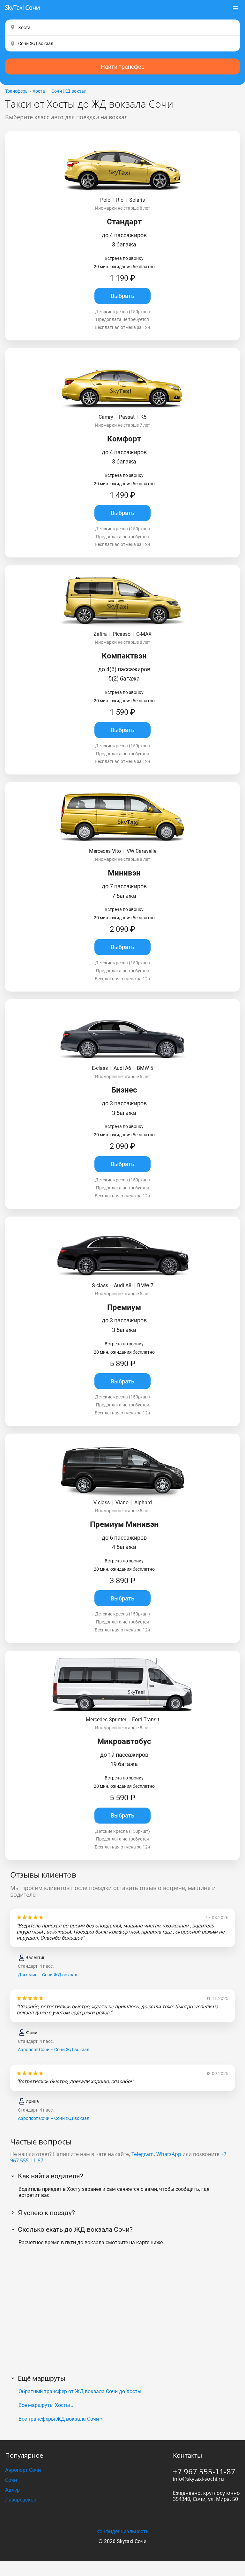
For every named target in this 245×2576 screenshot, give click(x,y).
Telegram (143, 2154)
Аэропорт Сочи (23, 2470)
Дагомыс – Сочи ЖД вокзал (48, 1975)
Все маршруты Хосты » (46, 2405)
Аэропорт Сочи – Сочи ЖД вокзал (54, 2050)
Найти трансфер (123, 67)
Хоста (39, 91)
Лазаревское (21, 2500)
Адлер (12, 2490)
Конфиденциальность (122, 2531)
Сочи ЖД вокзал (69, 91)
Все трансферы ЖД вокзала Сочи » (61, 2419)
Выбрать (122, 296)
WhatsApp (169, 2154)
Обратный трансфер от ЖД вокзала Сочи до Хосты (80, 2391)
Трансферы (17, 91)
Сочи (11, 2480)
